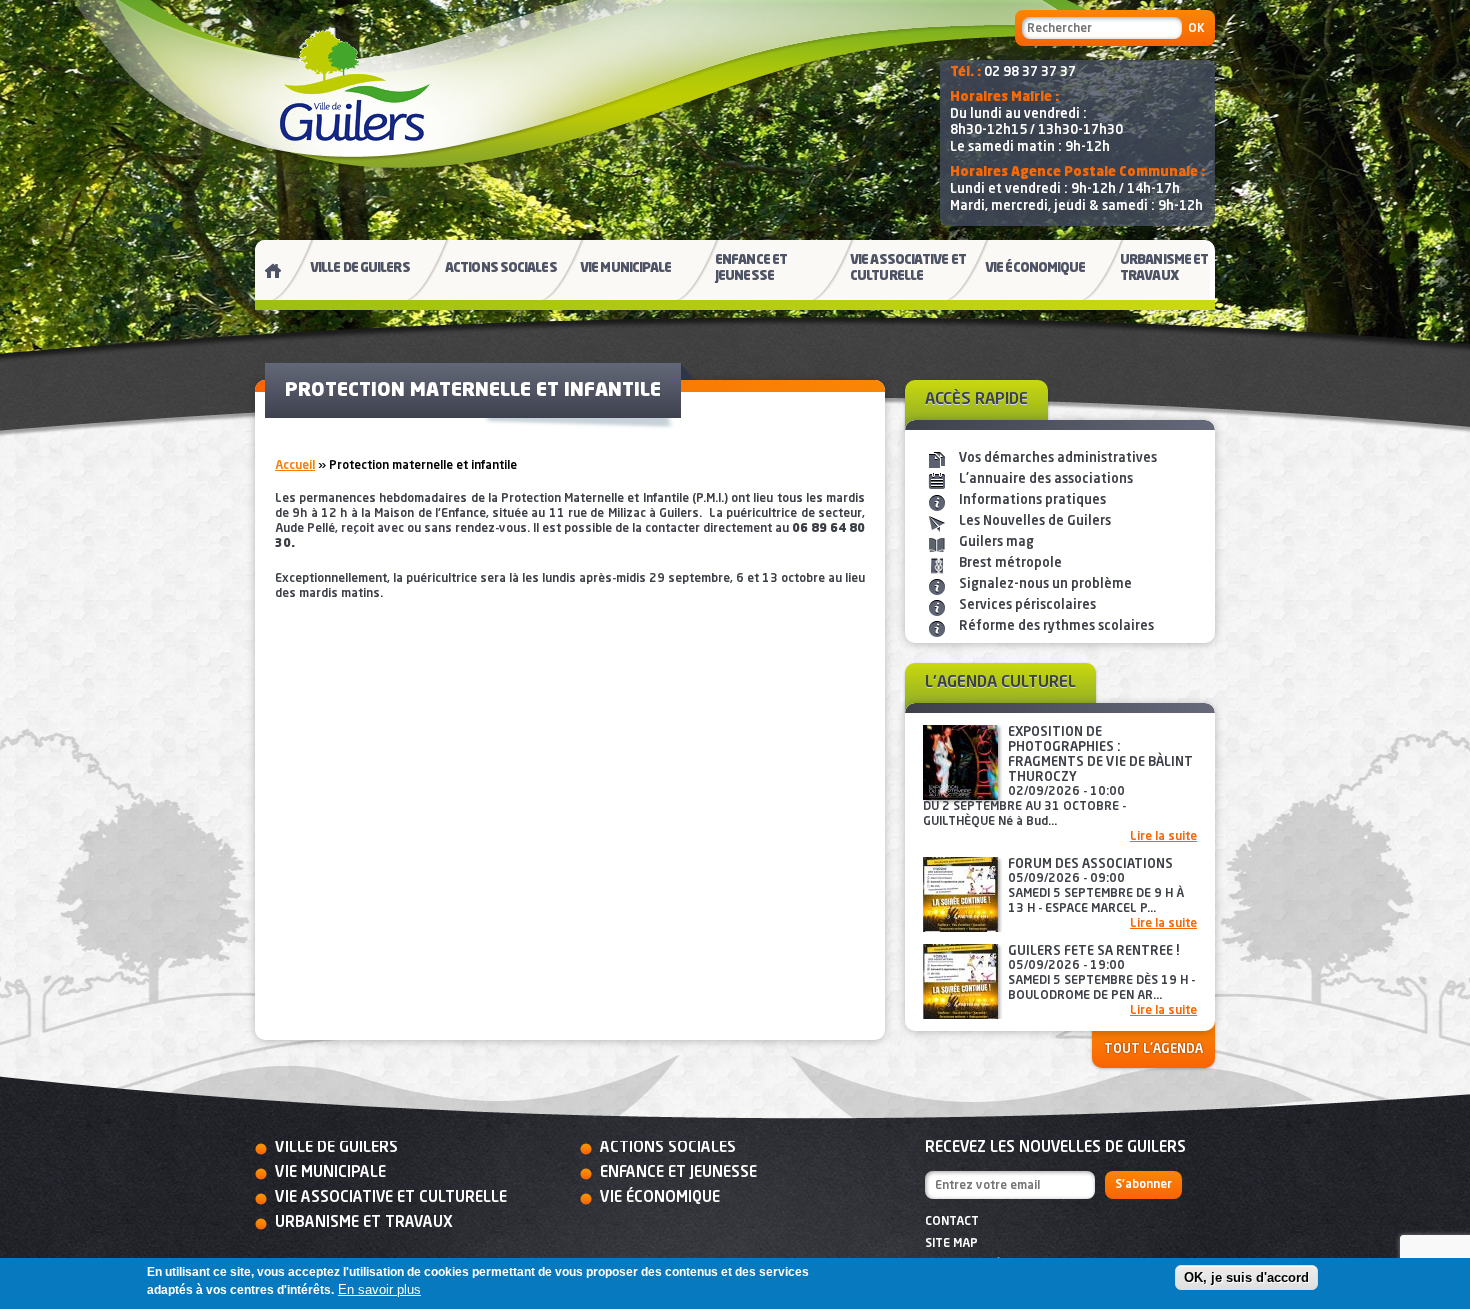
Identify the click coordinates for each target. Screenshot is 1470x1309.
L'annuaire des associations (1046, 479)
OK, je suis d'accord (1246, 1277)
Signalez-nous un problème (1045, 584)
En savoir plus (379, 1289)
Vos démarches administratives (1058, 458)
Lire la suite (1163, 837)
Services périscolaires (1027, 605)
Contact (952, 1222)
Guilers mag (996, 542)
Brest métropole (1010, 563)
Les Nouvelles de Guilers (1035, 521)
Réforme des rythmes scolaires (1056, 626)
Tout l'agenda (1153, 1049)
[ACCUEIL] (265, 275)
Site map (951, 1244)
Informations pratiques (1032, 500)
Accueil (295, 466)
